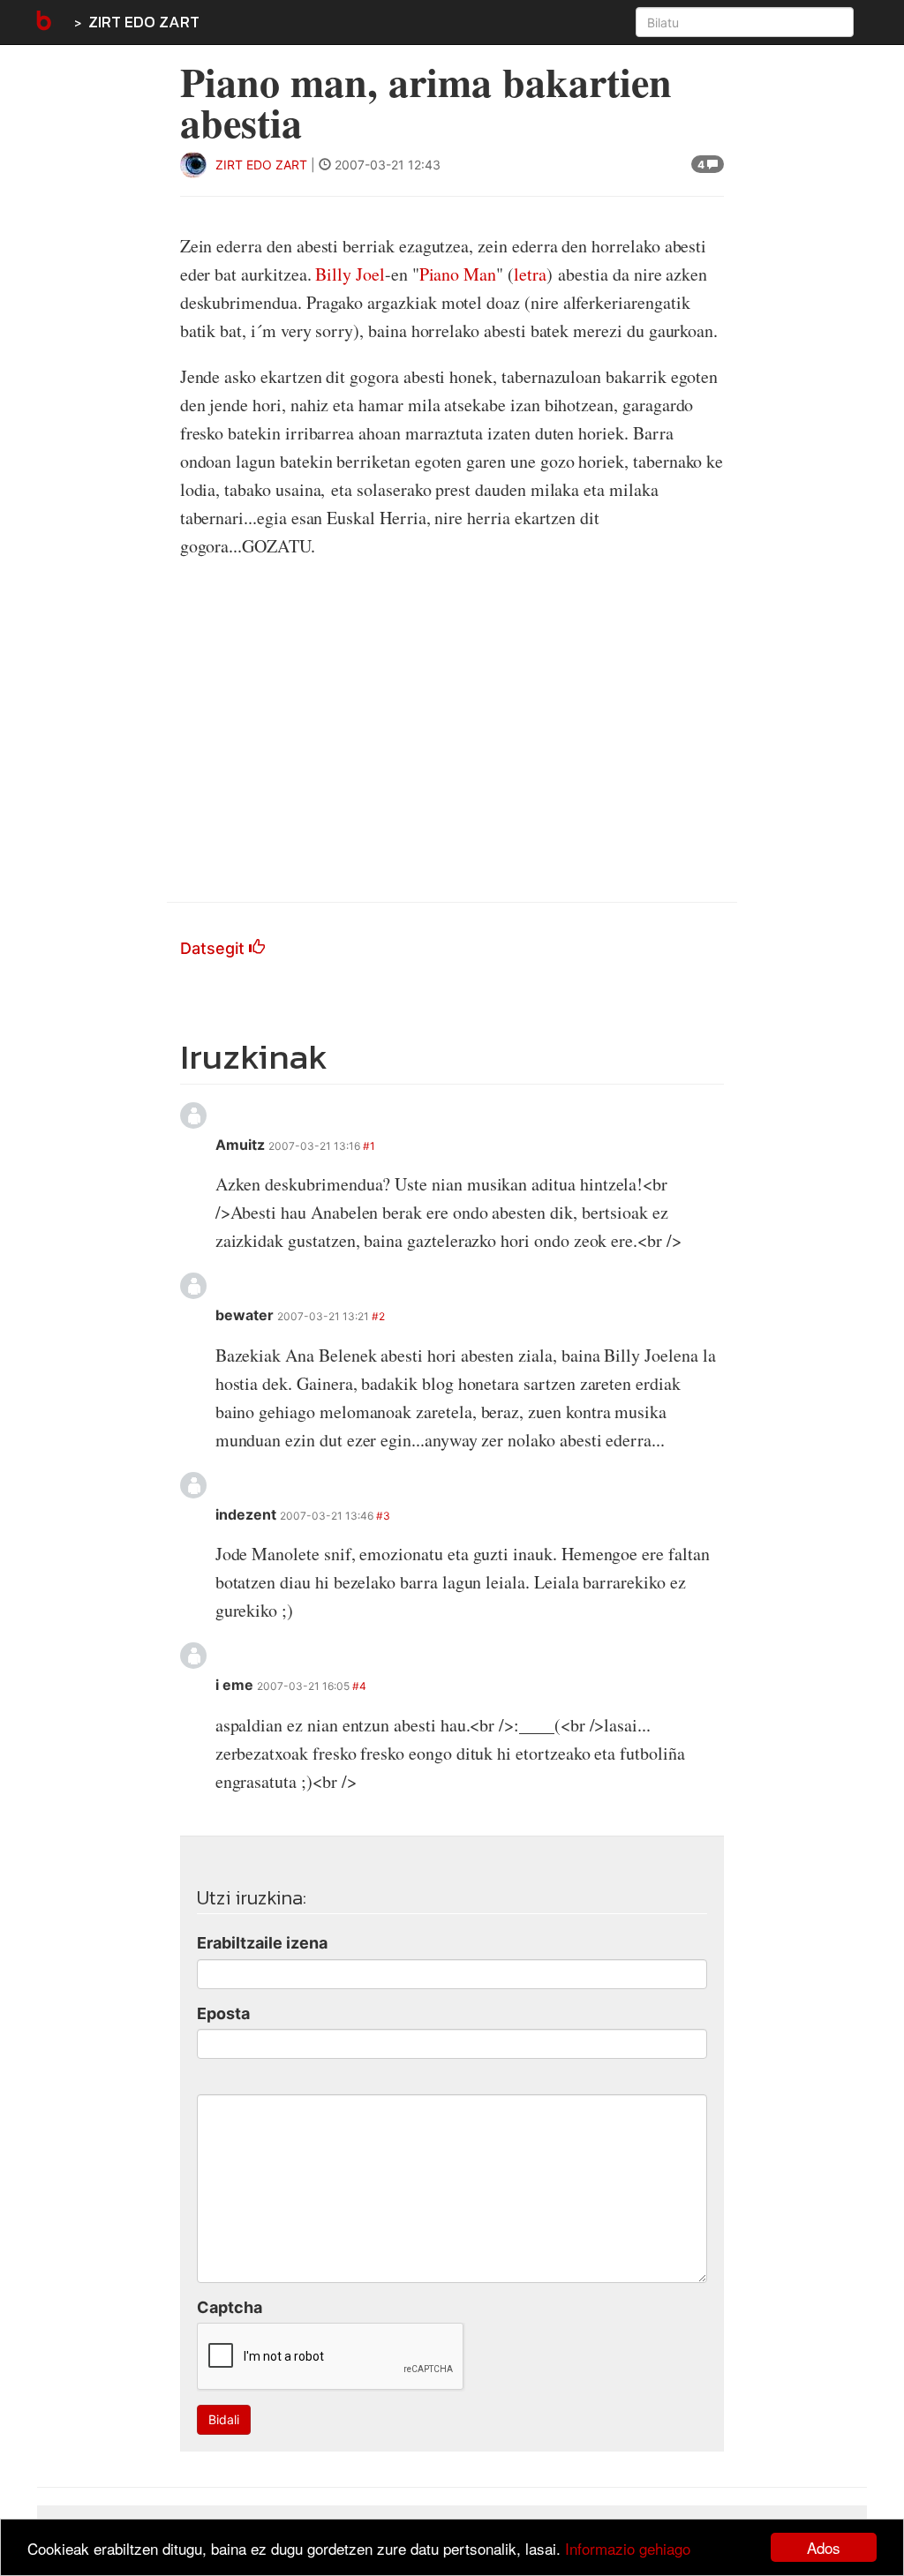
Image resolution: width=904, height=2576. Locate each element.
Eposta (223, 2013)
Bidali (224, 2419)
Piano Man (458, 274)
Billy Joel (350, 274)
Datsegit (215, 948)
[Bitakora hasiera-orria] (42, 22)
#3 (383, 1516)
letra (530, 274)
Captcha (230, 2307)
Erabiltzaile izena (262, 1943)
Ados (824, 2547)
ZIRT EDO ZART (144, 22)
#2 (378, 1316)
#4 (359, 1686)
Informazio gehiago (628, 2548)
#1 (369, 1146)
